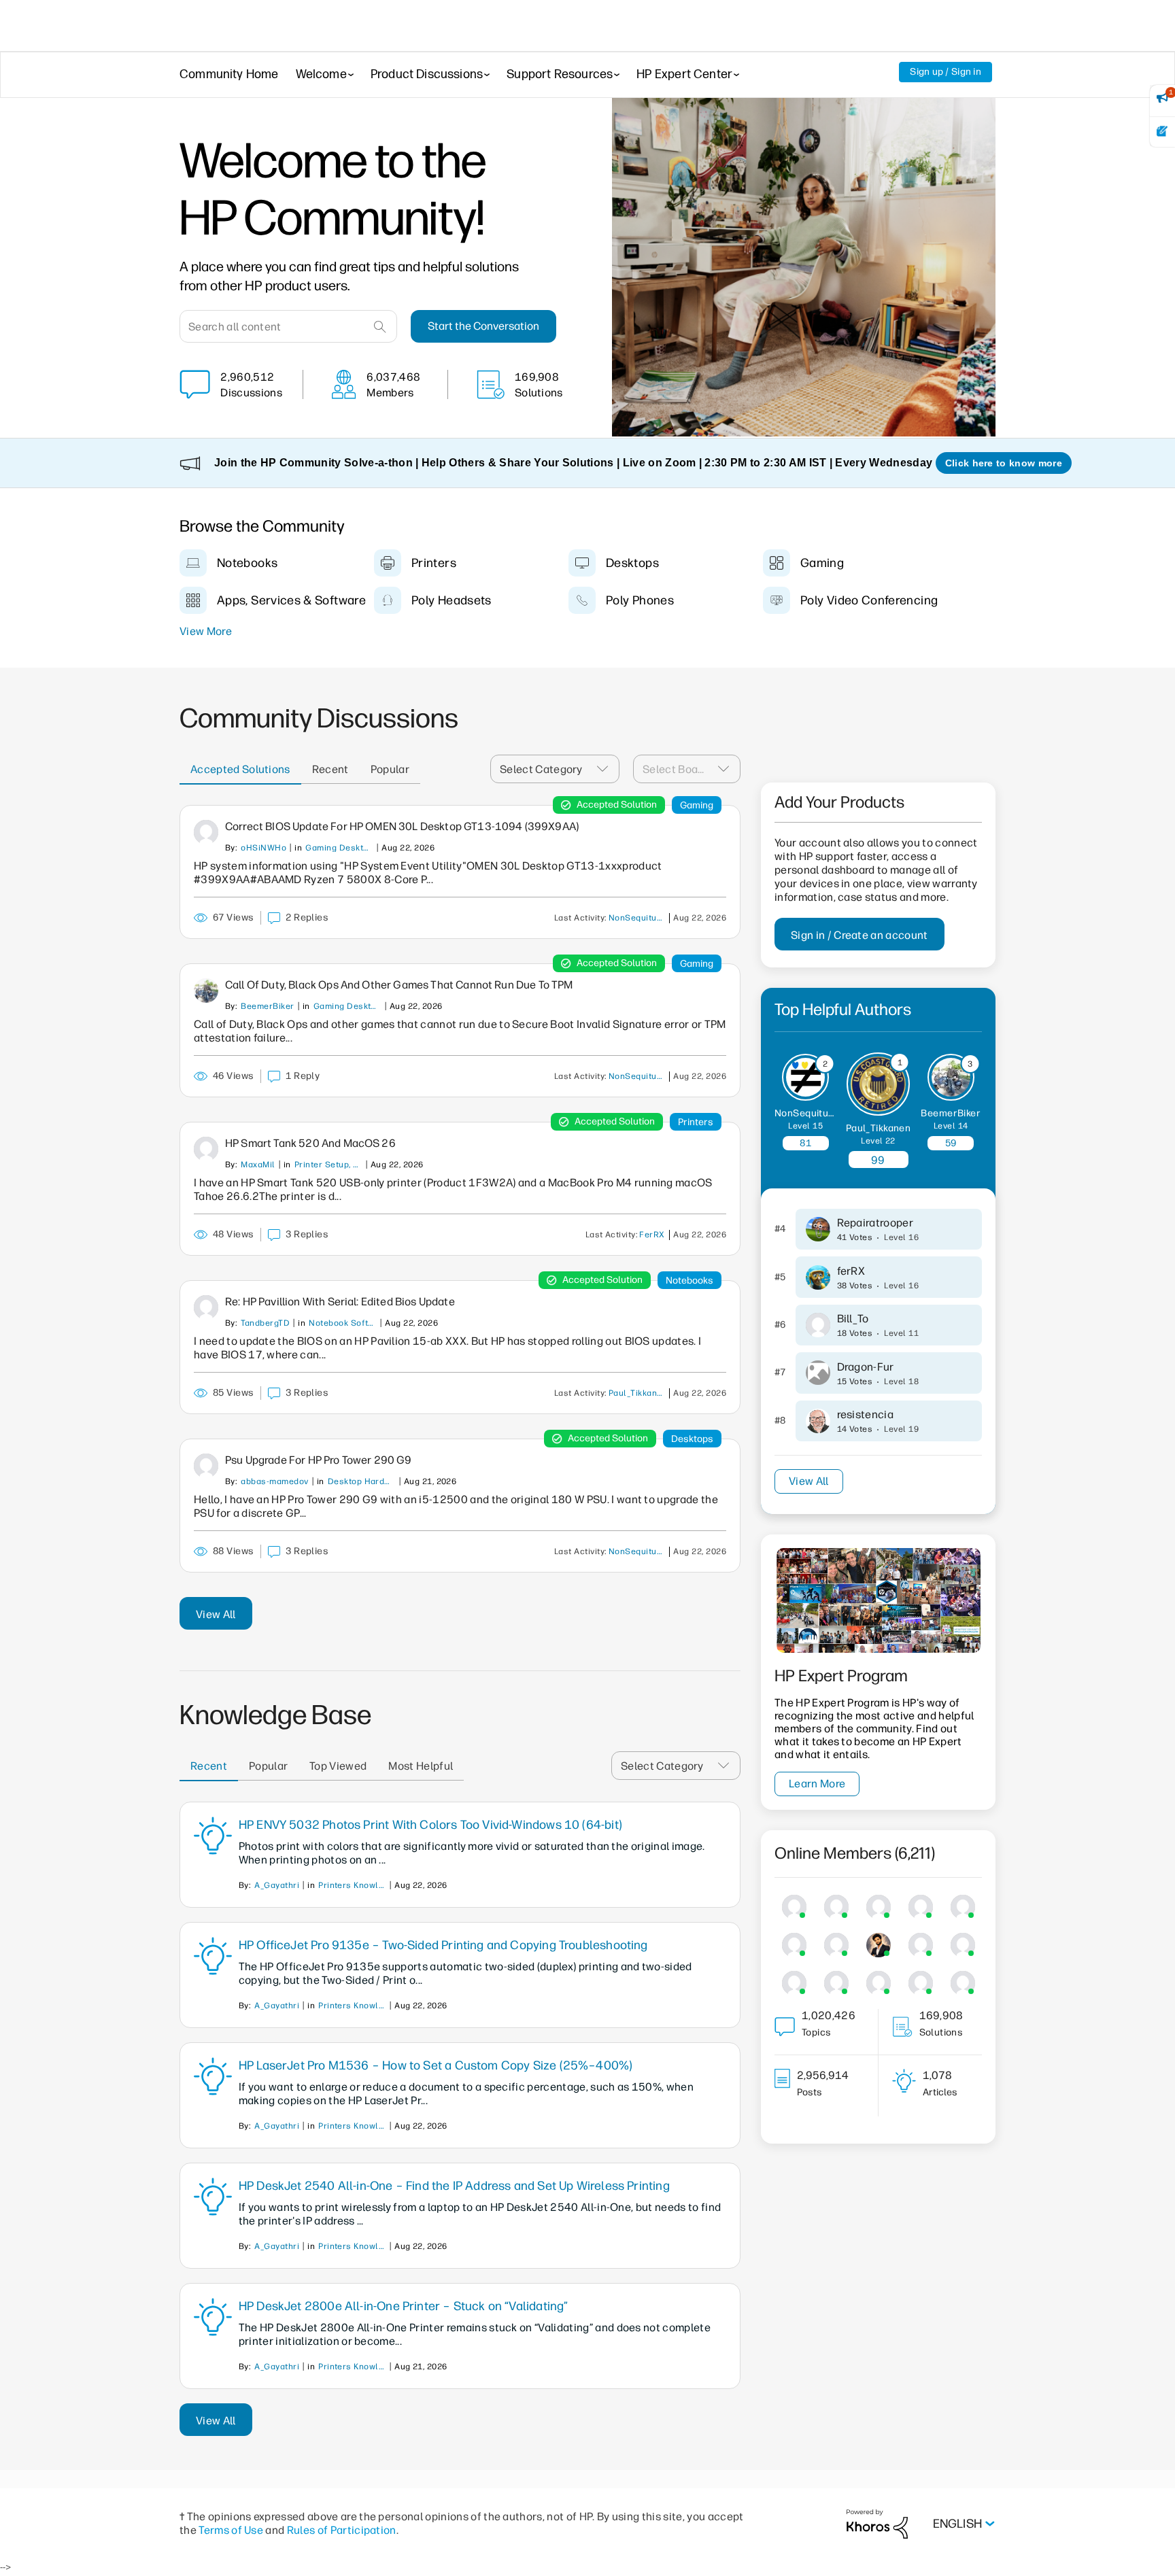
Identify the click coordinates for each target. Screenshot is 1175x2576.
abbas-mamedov (274, 1481)
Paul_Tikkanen (638, 1393)
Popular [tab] (390, 769)
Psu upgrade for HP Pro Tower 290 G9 (319, 1460)
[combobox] (288, 326)
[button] (607, 769)
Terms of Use (231, 2530)
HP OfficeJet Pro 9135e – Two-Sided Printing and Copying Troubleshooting (443, 1945)
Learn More (817, 1784)
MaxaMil (258, 1165)
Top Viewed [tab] (338, 1766)
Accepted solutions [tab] (240, 769)
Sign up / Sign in (946, 72)
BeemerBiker (267, 1006)
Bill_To (853, 1319)
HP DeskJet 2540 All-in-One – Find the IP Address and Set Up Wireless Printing (454, 2186)
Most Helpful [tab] (421, 1766)
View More (206, 631)
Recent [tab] (330, 769)
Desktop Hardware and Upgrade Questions (362, 1481)
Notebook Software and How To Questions (343, 1323)
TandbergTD (265, 1323)
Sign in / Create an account (859, 935)
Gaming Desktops (339, 848)
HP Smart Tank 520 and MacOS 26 (310, 1143)
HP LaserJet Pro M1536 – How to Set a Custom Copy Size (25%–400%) (436, 2065)
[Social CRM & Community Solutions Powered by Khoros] (877, 2523)
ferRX (652, 1235)
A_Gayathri (277, 1885)
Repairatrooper (875, 1223)
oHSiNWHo (263, 848)
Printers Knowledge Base (352, 1885)
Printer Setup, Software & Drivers (328, 1165)
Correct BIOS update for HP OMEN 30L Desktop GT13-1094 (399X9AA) (402, 826)
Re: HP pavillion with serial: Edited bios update (340, 1302)
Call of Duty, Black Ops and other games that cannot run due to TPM (399, 985)
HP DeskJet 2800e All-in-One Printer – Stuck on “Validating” (404, 2306)
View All (216, 1614)
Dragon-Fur (866, 1367)
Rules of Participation (342, 2530)
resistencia (866, 1414)
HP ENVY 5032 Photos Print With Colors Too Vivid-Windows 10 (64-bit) (430, 1825)
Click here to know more (1004, 463)
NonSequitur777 (639, 918)
